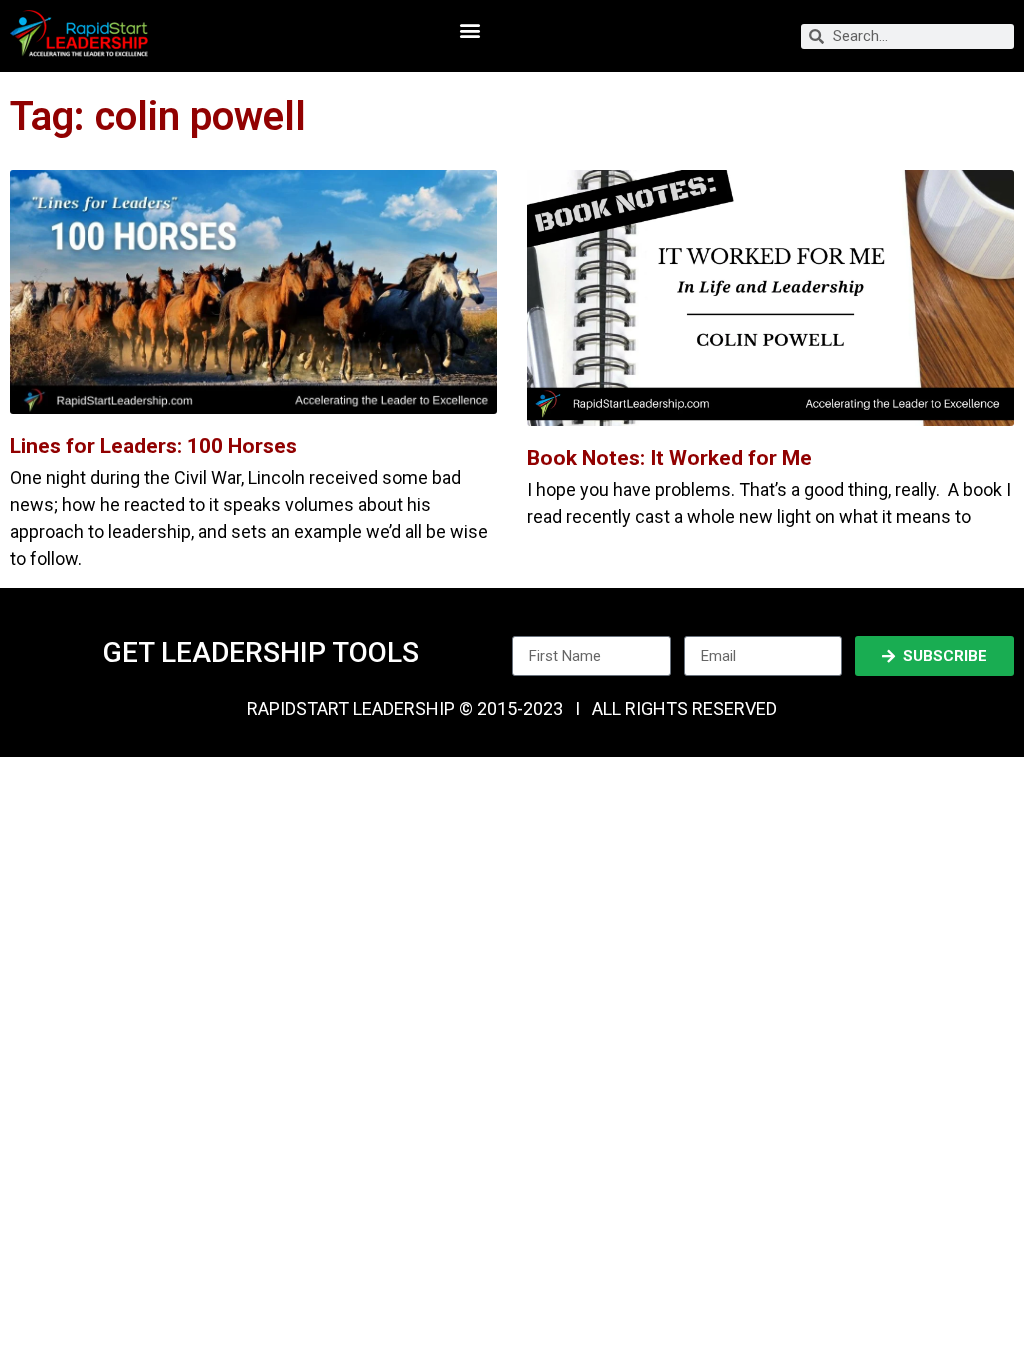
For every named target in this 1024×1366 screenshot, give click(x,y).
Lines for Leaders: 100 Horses (153, 446)
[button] (469, 30)
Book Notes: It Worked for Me (669, 458)
